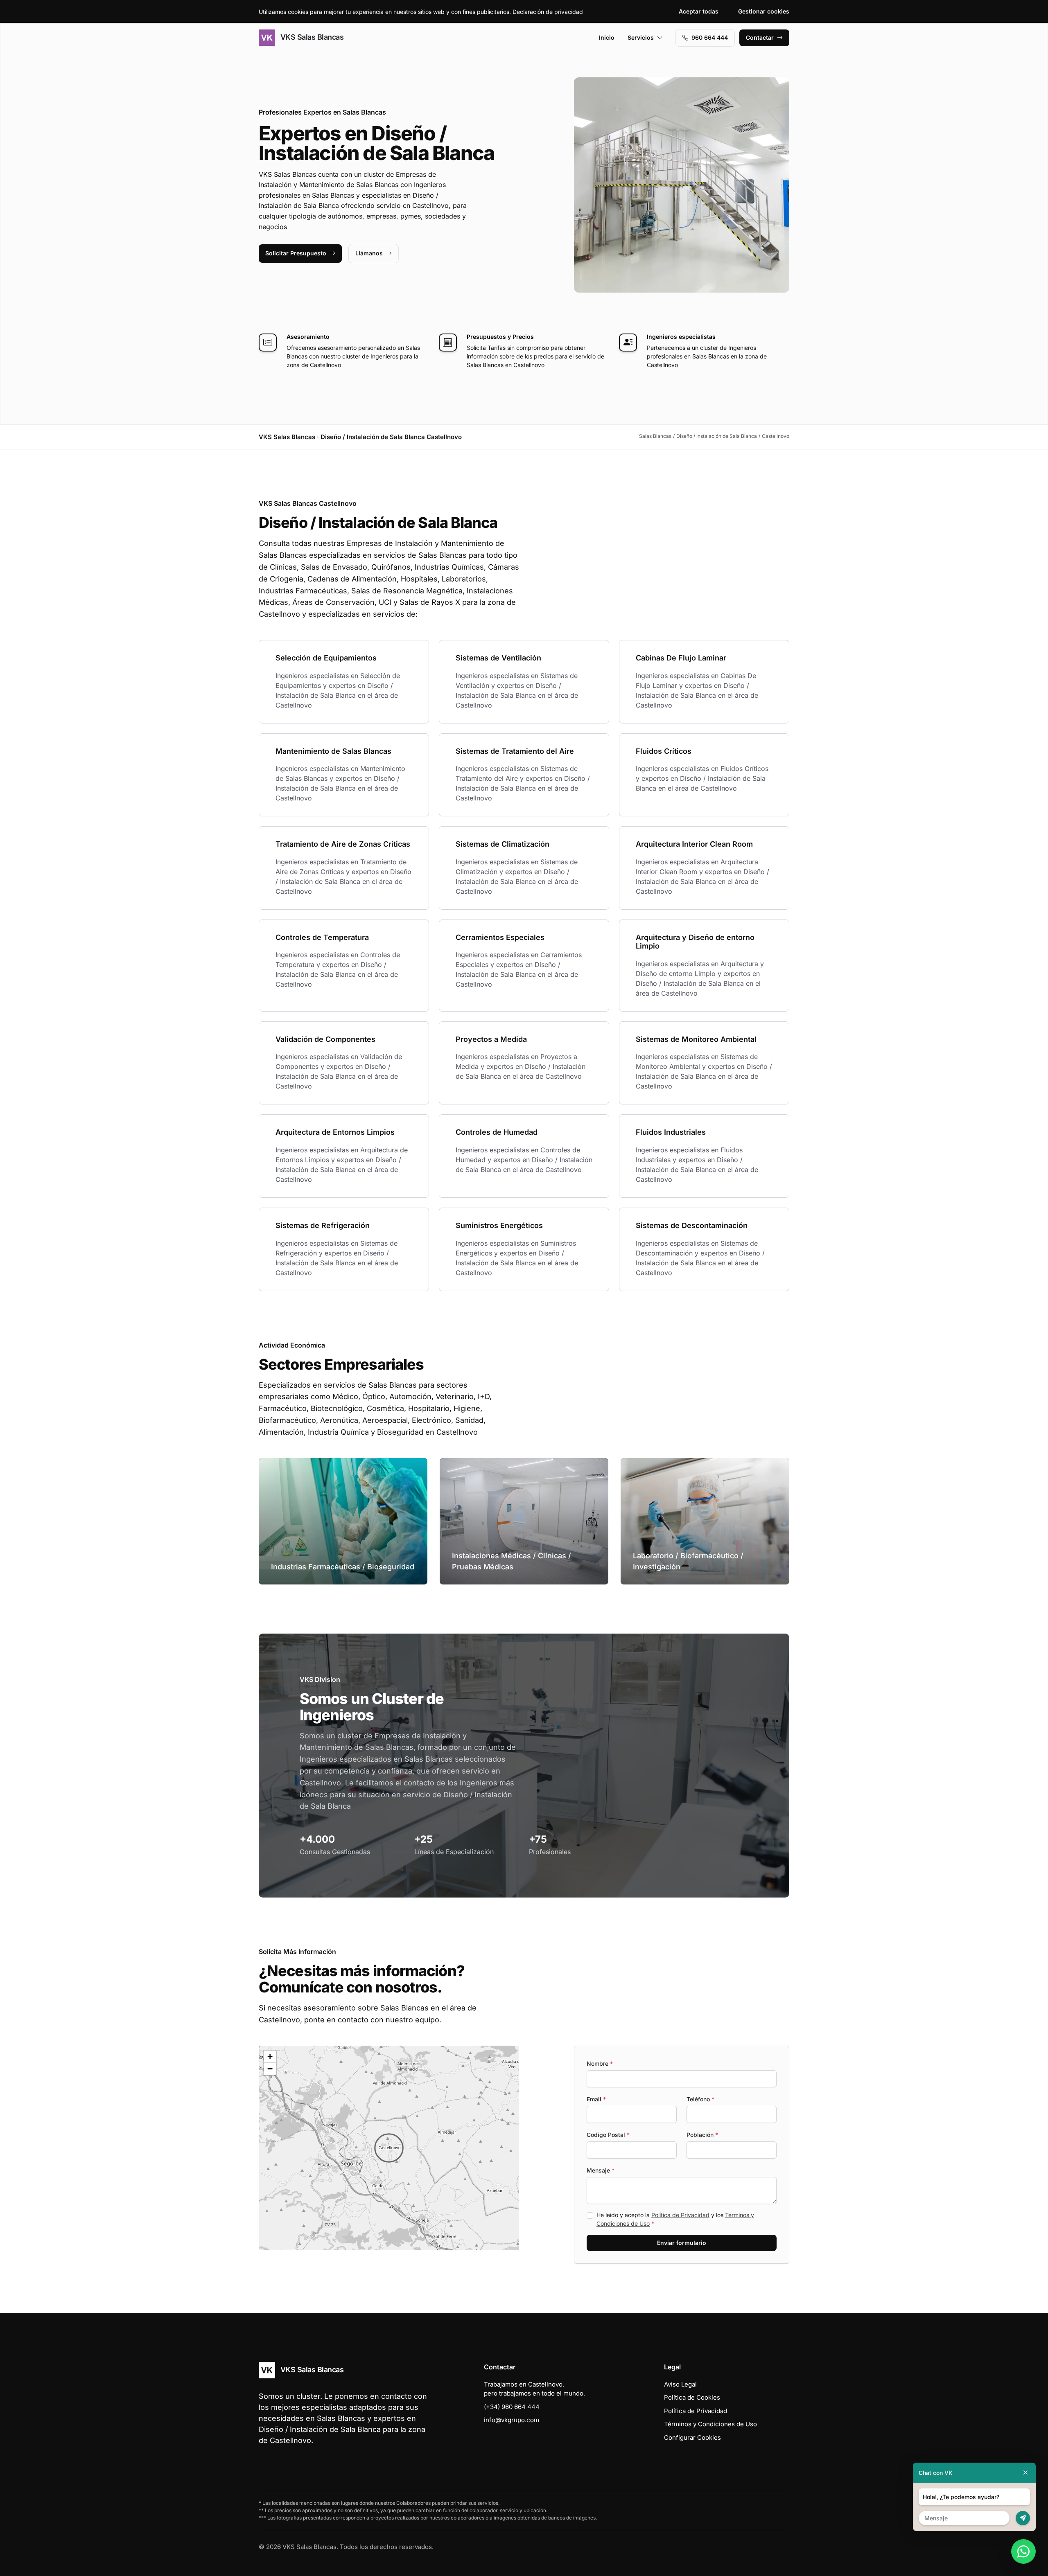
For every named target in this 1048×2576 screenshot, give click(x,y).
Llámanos (369, 253)
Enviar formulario (682, 2243)
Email (596, 2099)
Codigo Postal (608, 2135)
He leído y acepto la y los (675, 2219)
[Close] (1025, 2473)
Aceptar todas (699, 11)
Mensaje (601, 2170)
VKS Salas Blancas (311, 37)
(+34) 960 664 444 (512, 2407)
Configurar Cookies (692, 2437)
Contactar (760, 37)
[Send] (1023, 2518)
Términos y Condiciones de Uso (710, 2424)
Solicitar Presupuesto (296, 253)
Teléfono (700, 2099)
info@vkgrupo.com (512, 2420)
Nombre (600, 2063)
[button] (389, 2148)
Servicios (641, 37)
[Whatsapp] (1023, 2551)
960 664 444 (710, 37)
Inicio (607, 37)
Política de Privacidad (680, 2215)
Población (702, 2135)
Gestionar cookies (764, 11)
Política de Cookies (692, 2397)
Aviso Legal (680, 2384)
